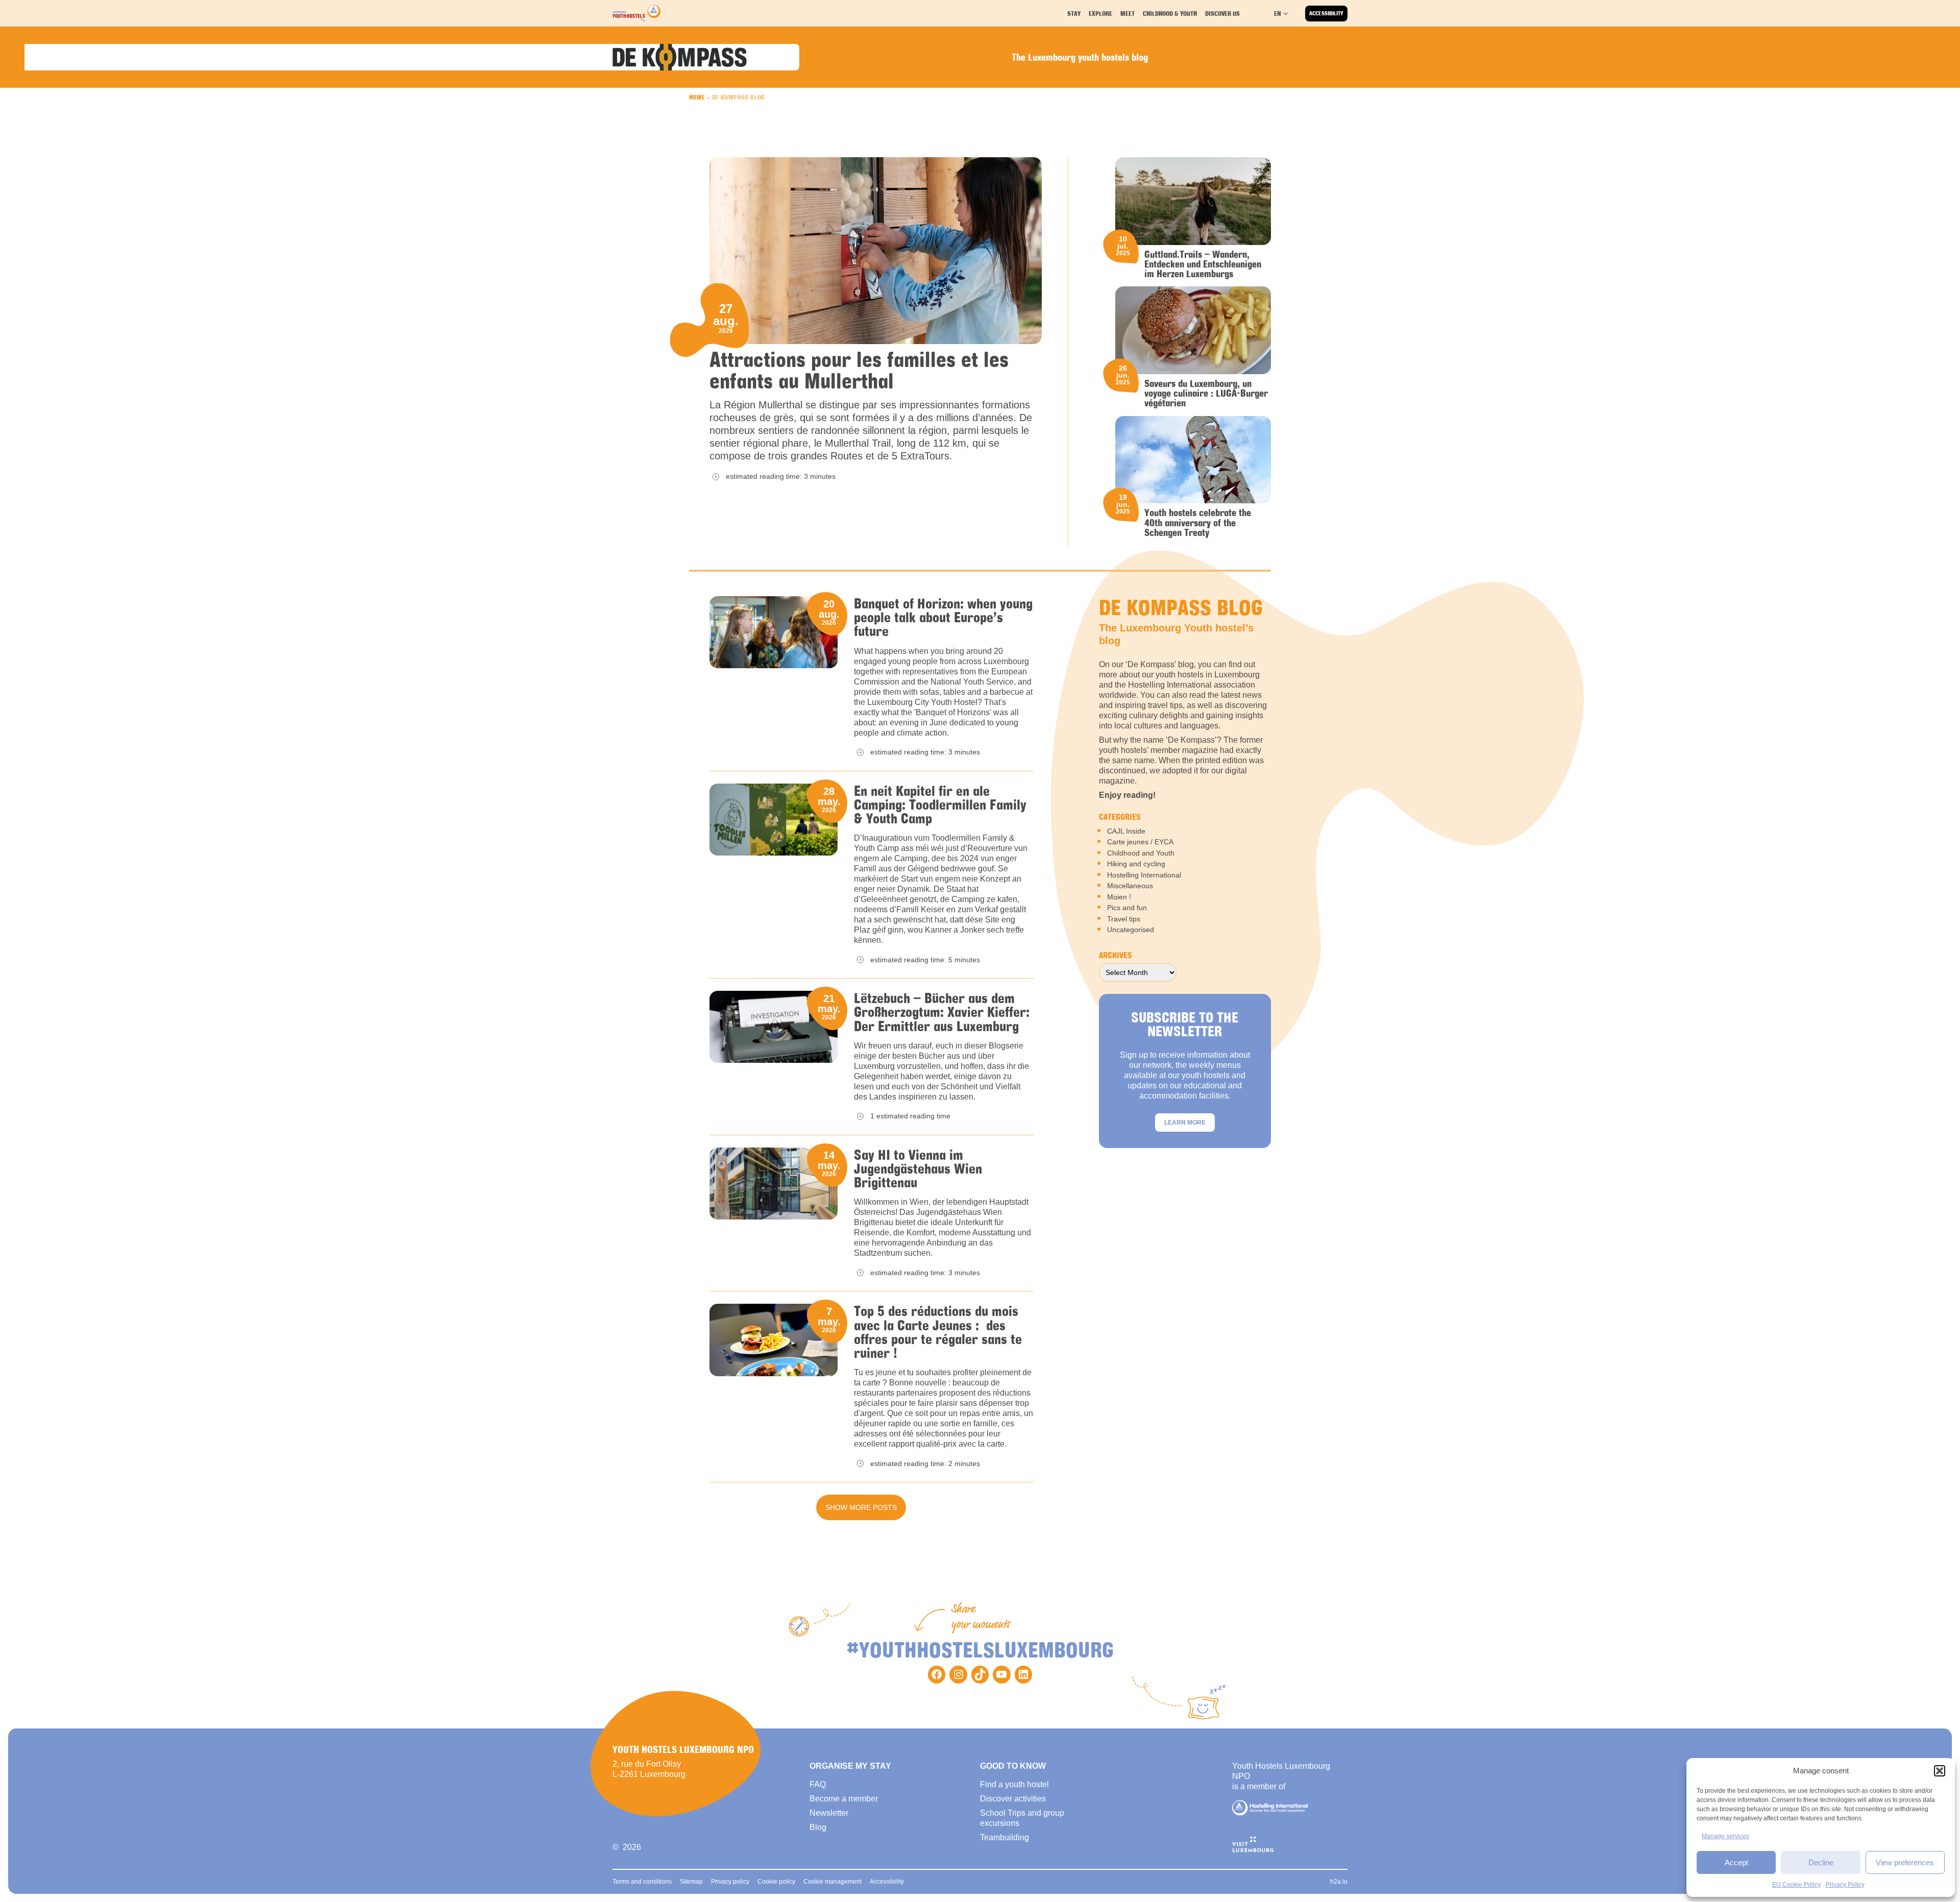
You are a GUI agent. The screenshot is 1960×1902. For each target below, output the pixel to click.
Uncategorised (1131, 930)
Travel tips (1124, 919)
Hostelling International (1144, 875)
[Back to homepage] (636, 13)
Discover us (1222, 13)
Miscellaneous (1130, 886)
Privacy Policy (1845, 1885)
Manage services (1725, 1836)
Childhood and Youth (1141, 853)
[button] (1940, 1771)
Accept (1736, 1862)
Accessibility (1326, 13)
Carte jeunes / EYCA (1140, 842)
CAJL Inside (1126, 831)
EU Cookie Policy (1796, 1885)
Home (697, 97)
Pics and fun (1127, 908)
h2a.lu (1339, 1882)
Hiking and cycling (1136, 864)
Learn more (1185, 1123)
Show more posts (861, 1507)
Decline (1821, 1862)
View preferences (1905, 1862)
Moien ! (1119, 897)
